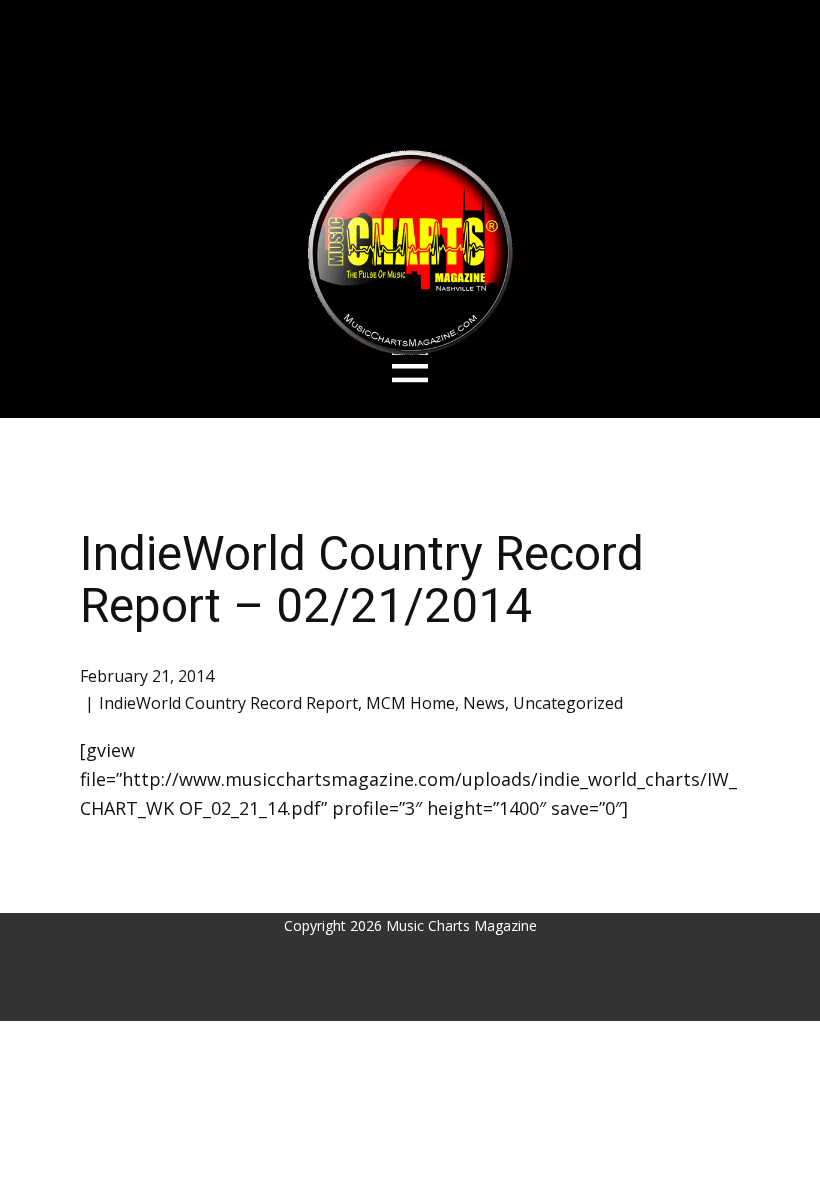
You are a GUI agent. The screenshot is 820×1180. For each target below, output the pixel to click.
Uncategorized (568, 703)
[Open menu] (410, 366)
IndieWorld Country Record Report (228, 703)
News (484, 703)
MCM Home (410, 703)
